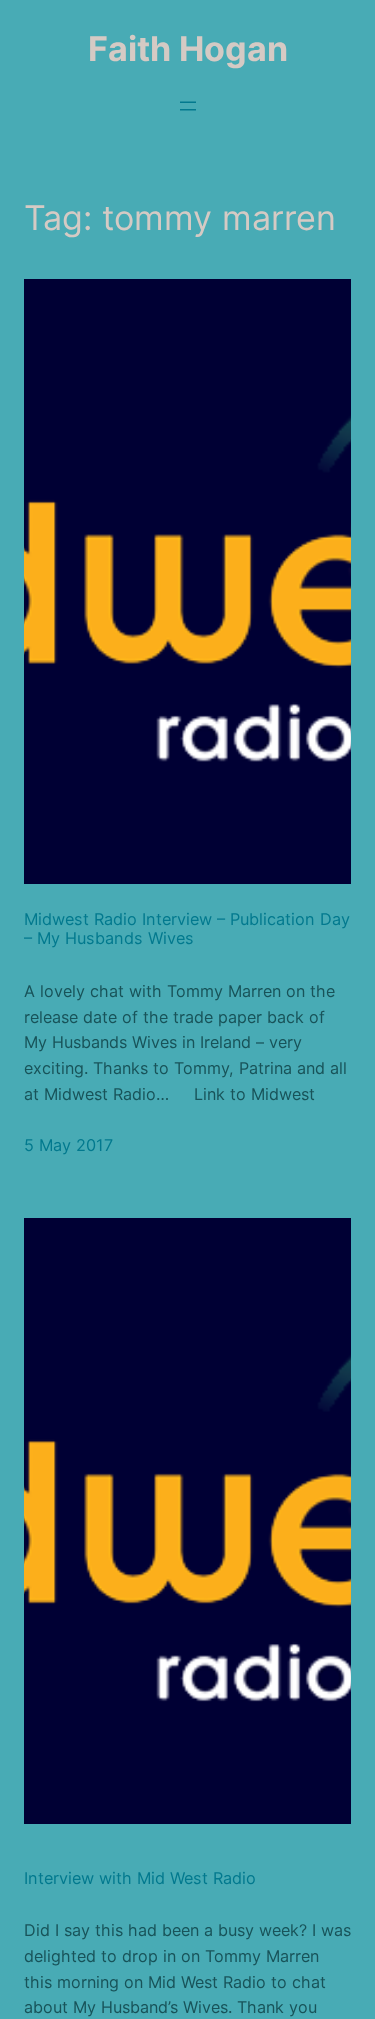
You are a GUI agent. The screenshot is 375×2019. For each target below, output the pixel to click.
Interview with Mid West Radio (140, 1878)
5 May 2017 (68, 1145)
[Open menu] (188, 106)
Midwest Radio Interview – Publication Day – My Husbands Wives (187, 929)
